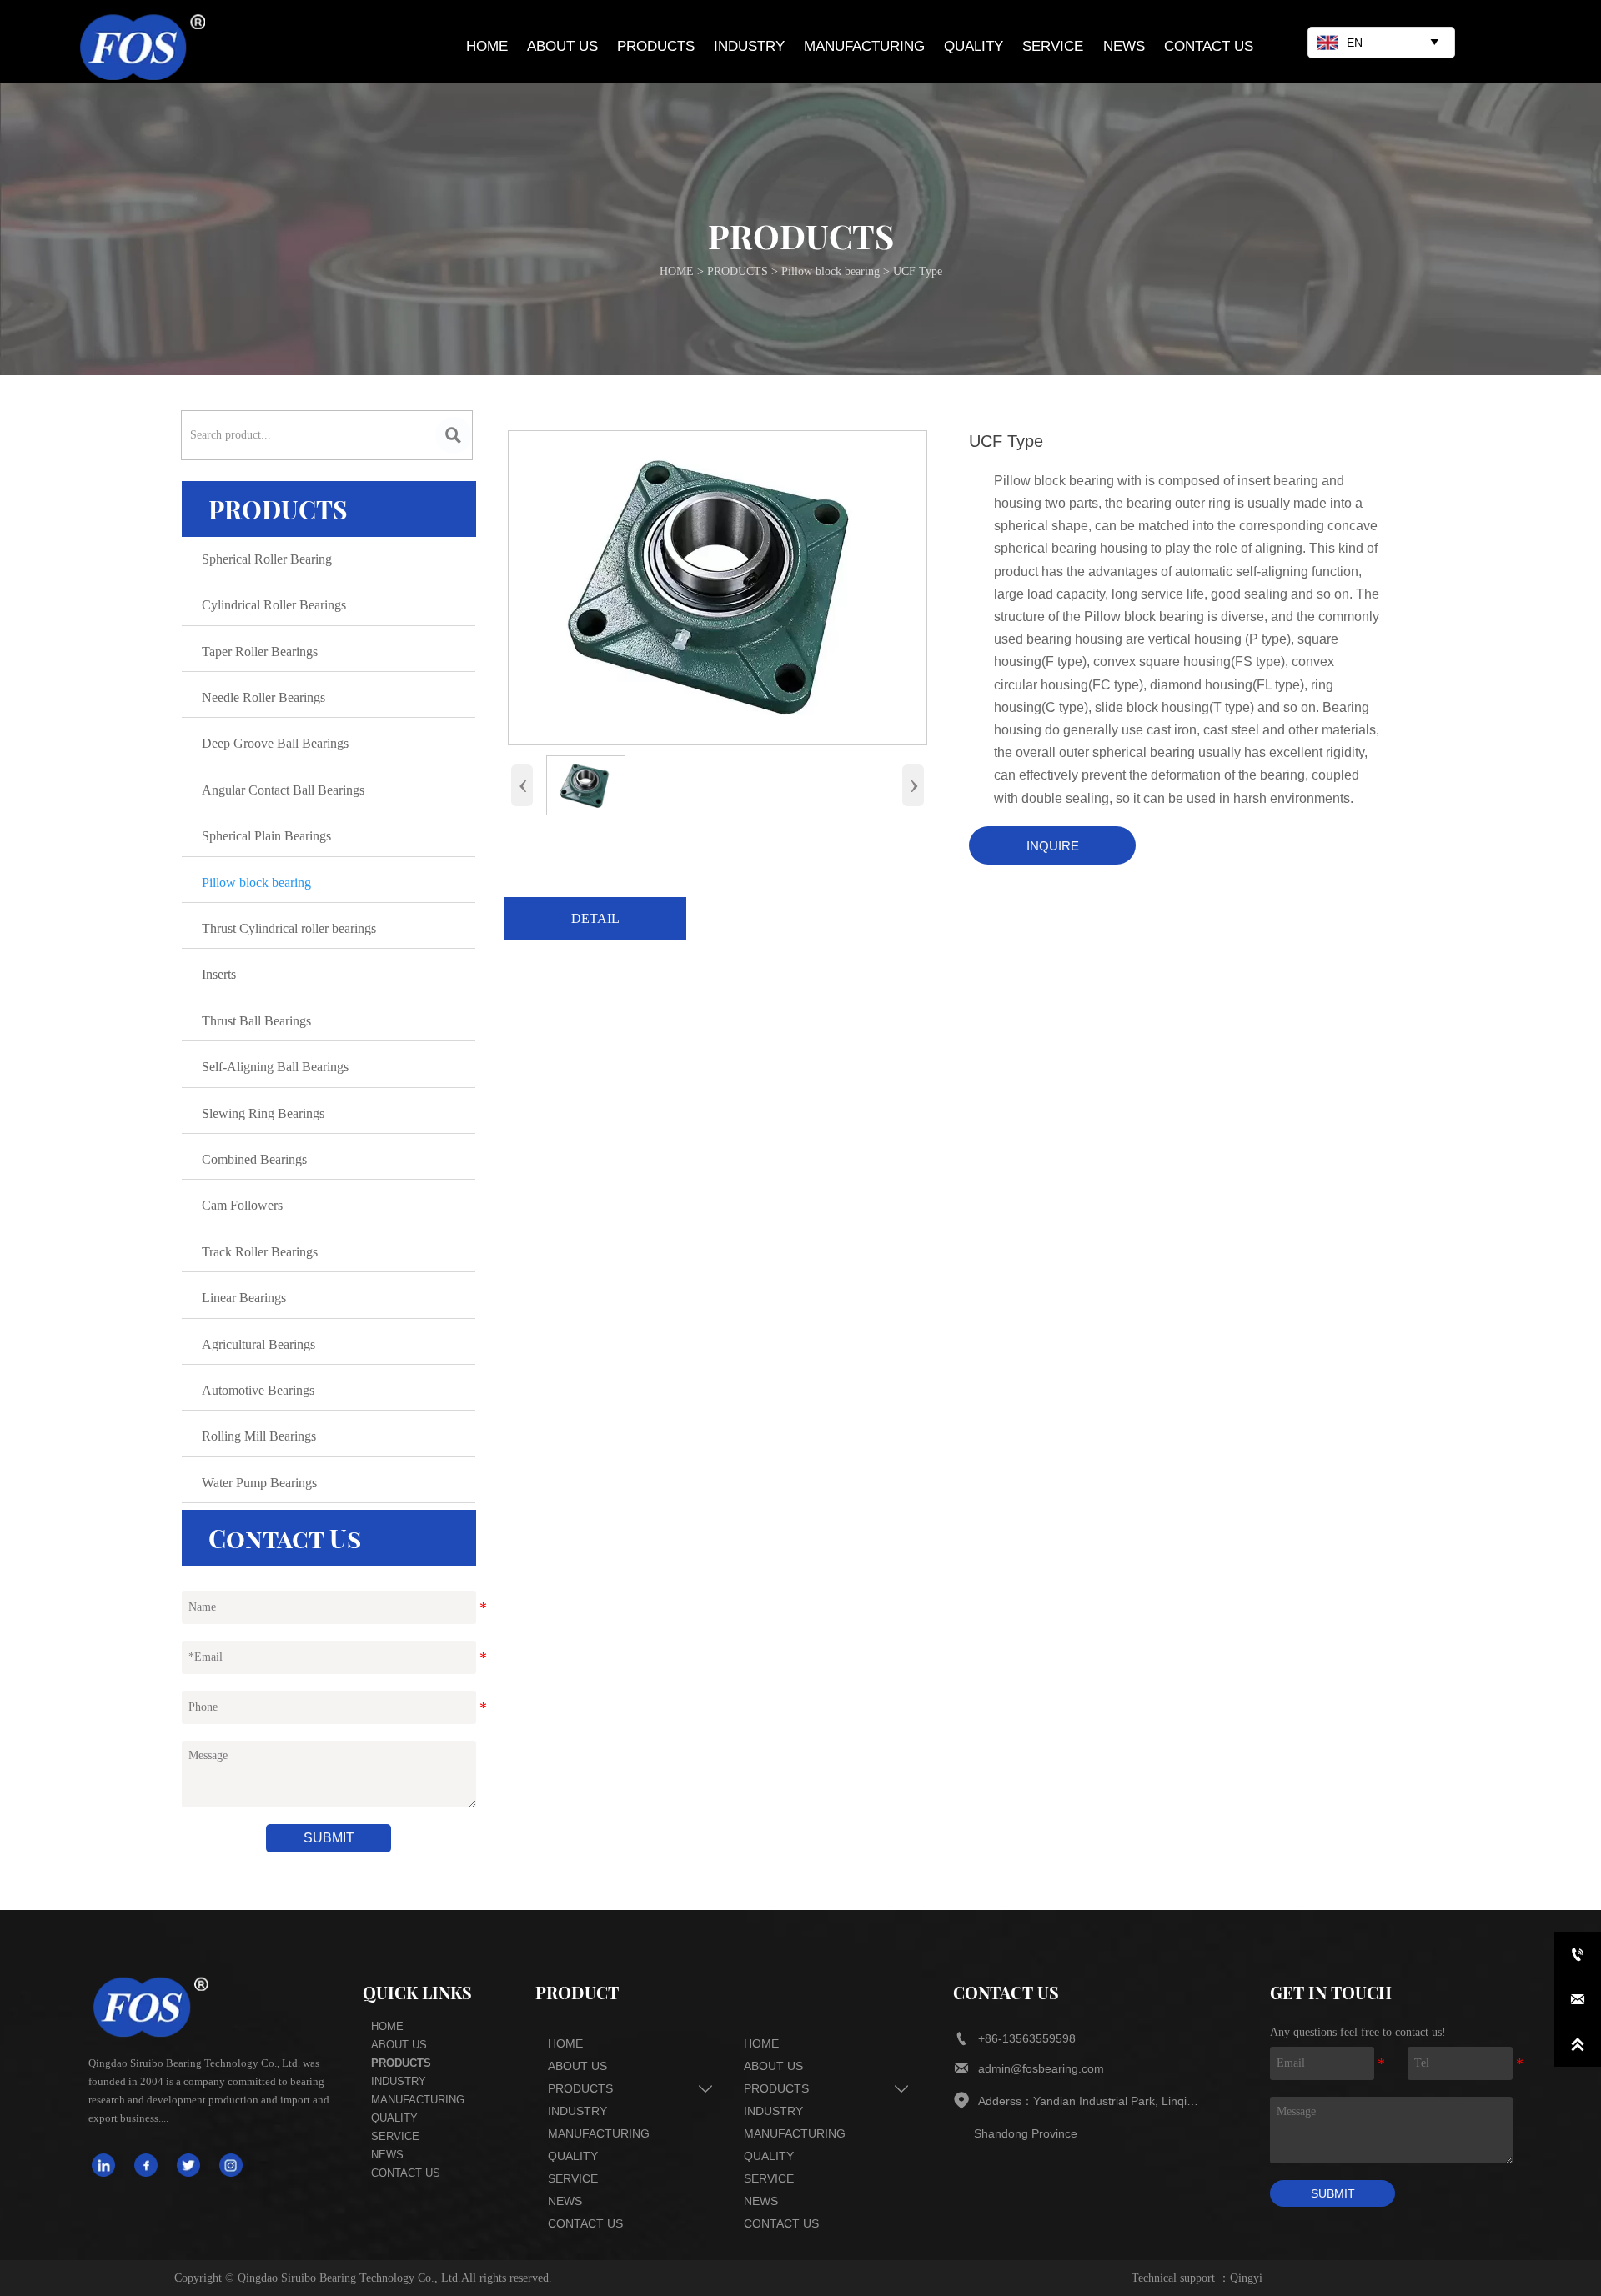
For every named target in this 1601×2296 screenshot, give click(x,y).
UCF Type (918, 271)
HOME (677, 271)
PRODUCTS (738, 271)
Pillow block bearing (831, 271)
